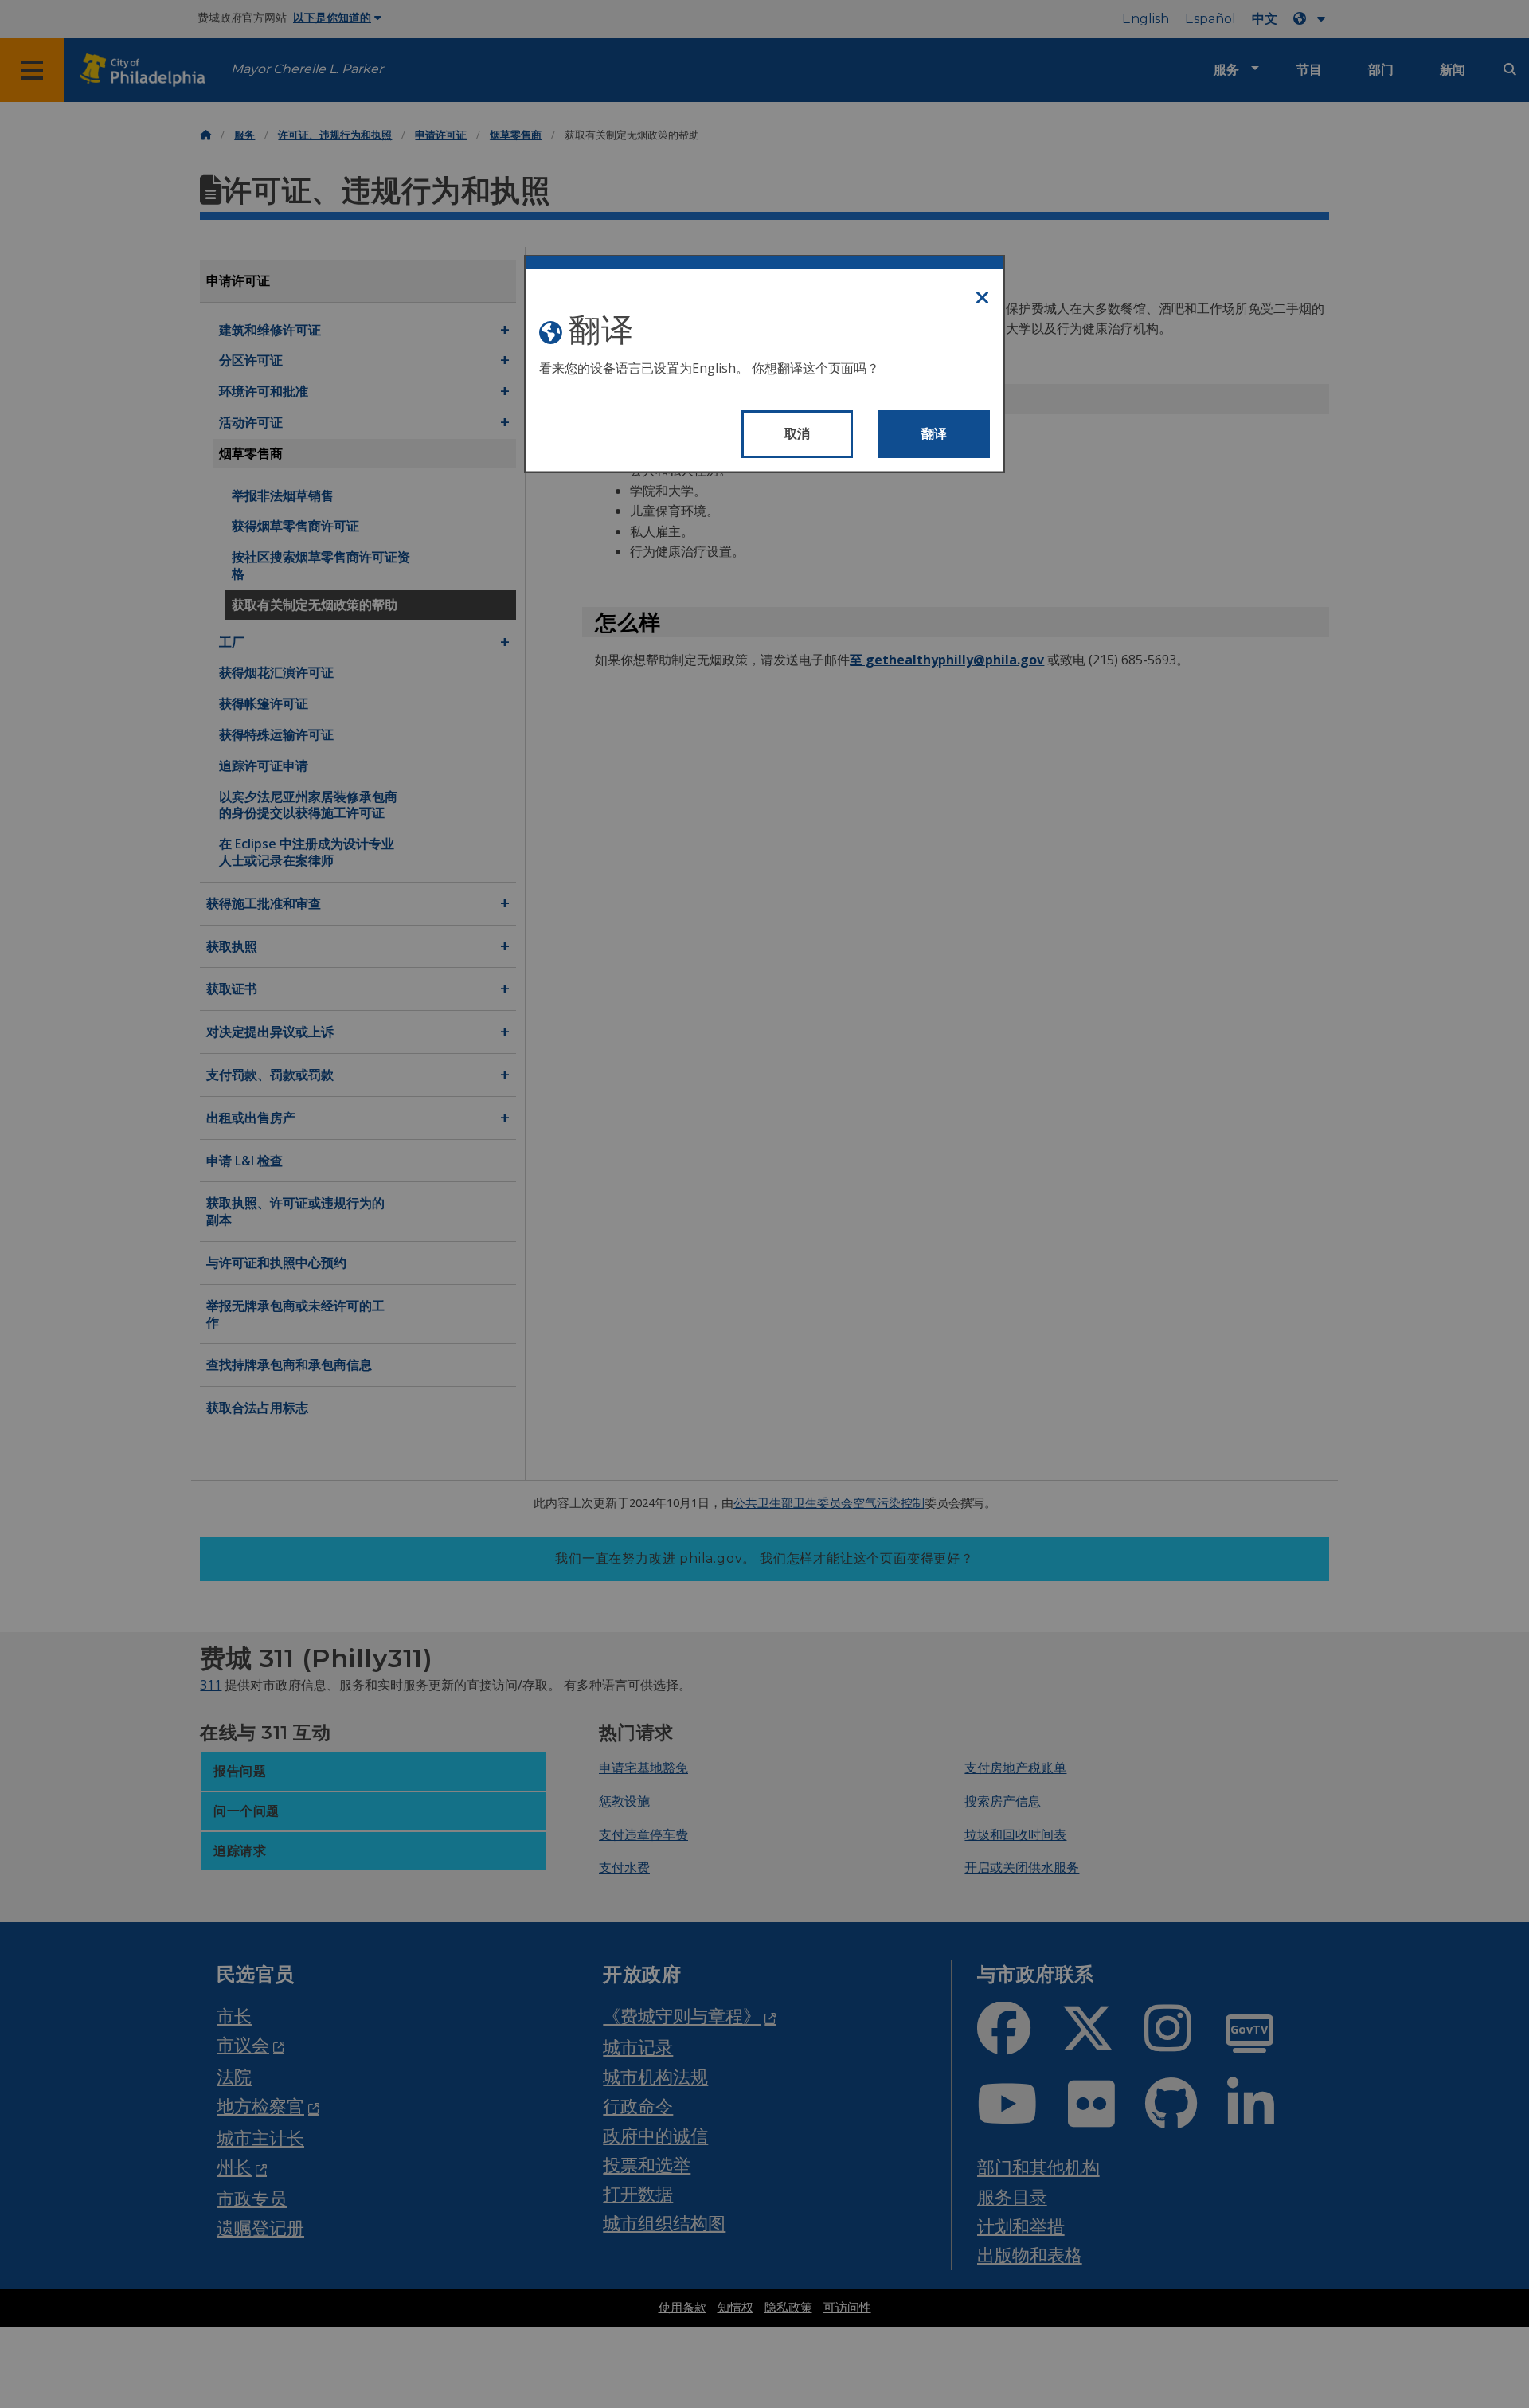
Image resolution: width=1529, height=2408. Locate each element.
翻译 (935, 434)
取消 (798, 434)
